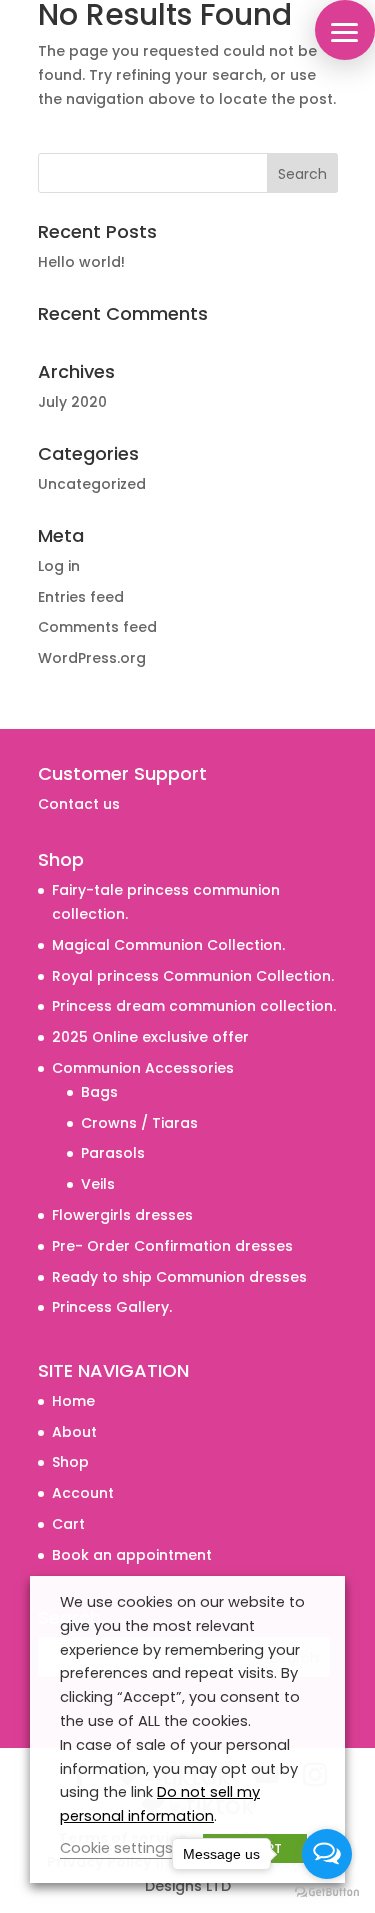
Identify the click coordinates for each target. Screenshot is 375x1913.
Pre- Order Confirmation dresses (172, 1246)
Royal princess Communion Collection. (193, 976)
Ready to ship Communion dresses (179, 1277)
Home (73, 1401)
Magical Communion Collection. (168, 945)
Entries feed (81, 597)
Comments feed (97, 627)
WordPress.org (92, 658)
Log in (59, 566)
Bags (99, 1092)
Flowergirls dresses (122, 1215)
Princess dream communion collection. (194, 1006)
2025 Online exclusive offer (150, 1037)
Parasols (113, 1153)
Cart (68, 1524)
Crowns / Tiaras (139, 1123)
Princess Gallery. (112, 1307)
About (74, 1432)
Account (83, 1493)
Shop (70, 1462)
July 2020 (72, 402)
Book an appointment (132, 1555)
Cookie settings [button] (116, 1848)
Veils (98, 1184)
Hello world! (81, 262)
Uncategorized (92, 484)
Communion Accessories (143, 1068)
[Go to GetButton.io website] (327, 1892)
